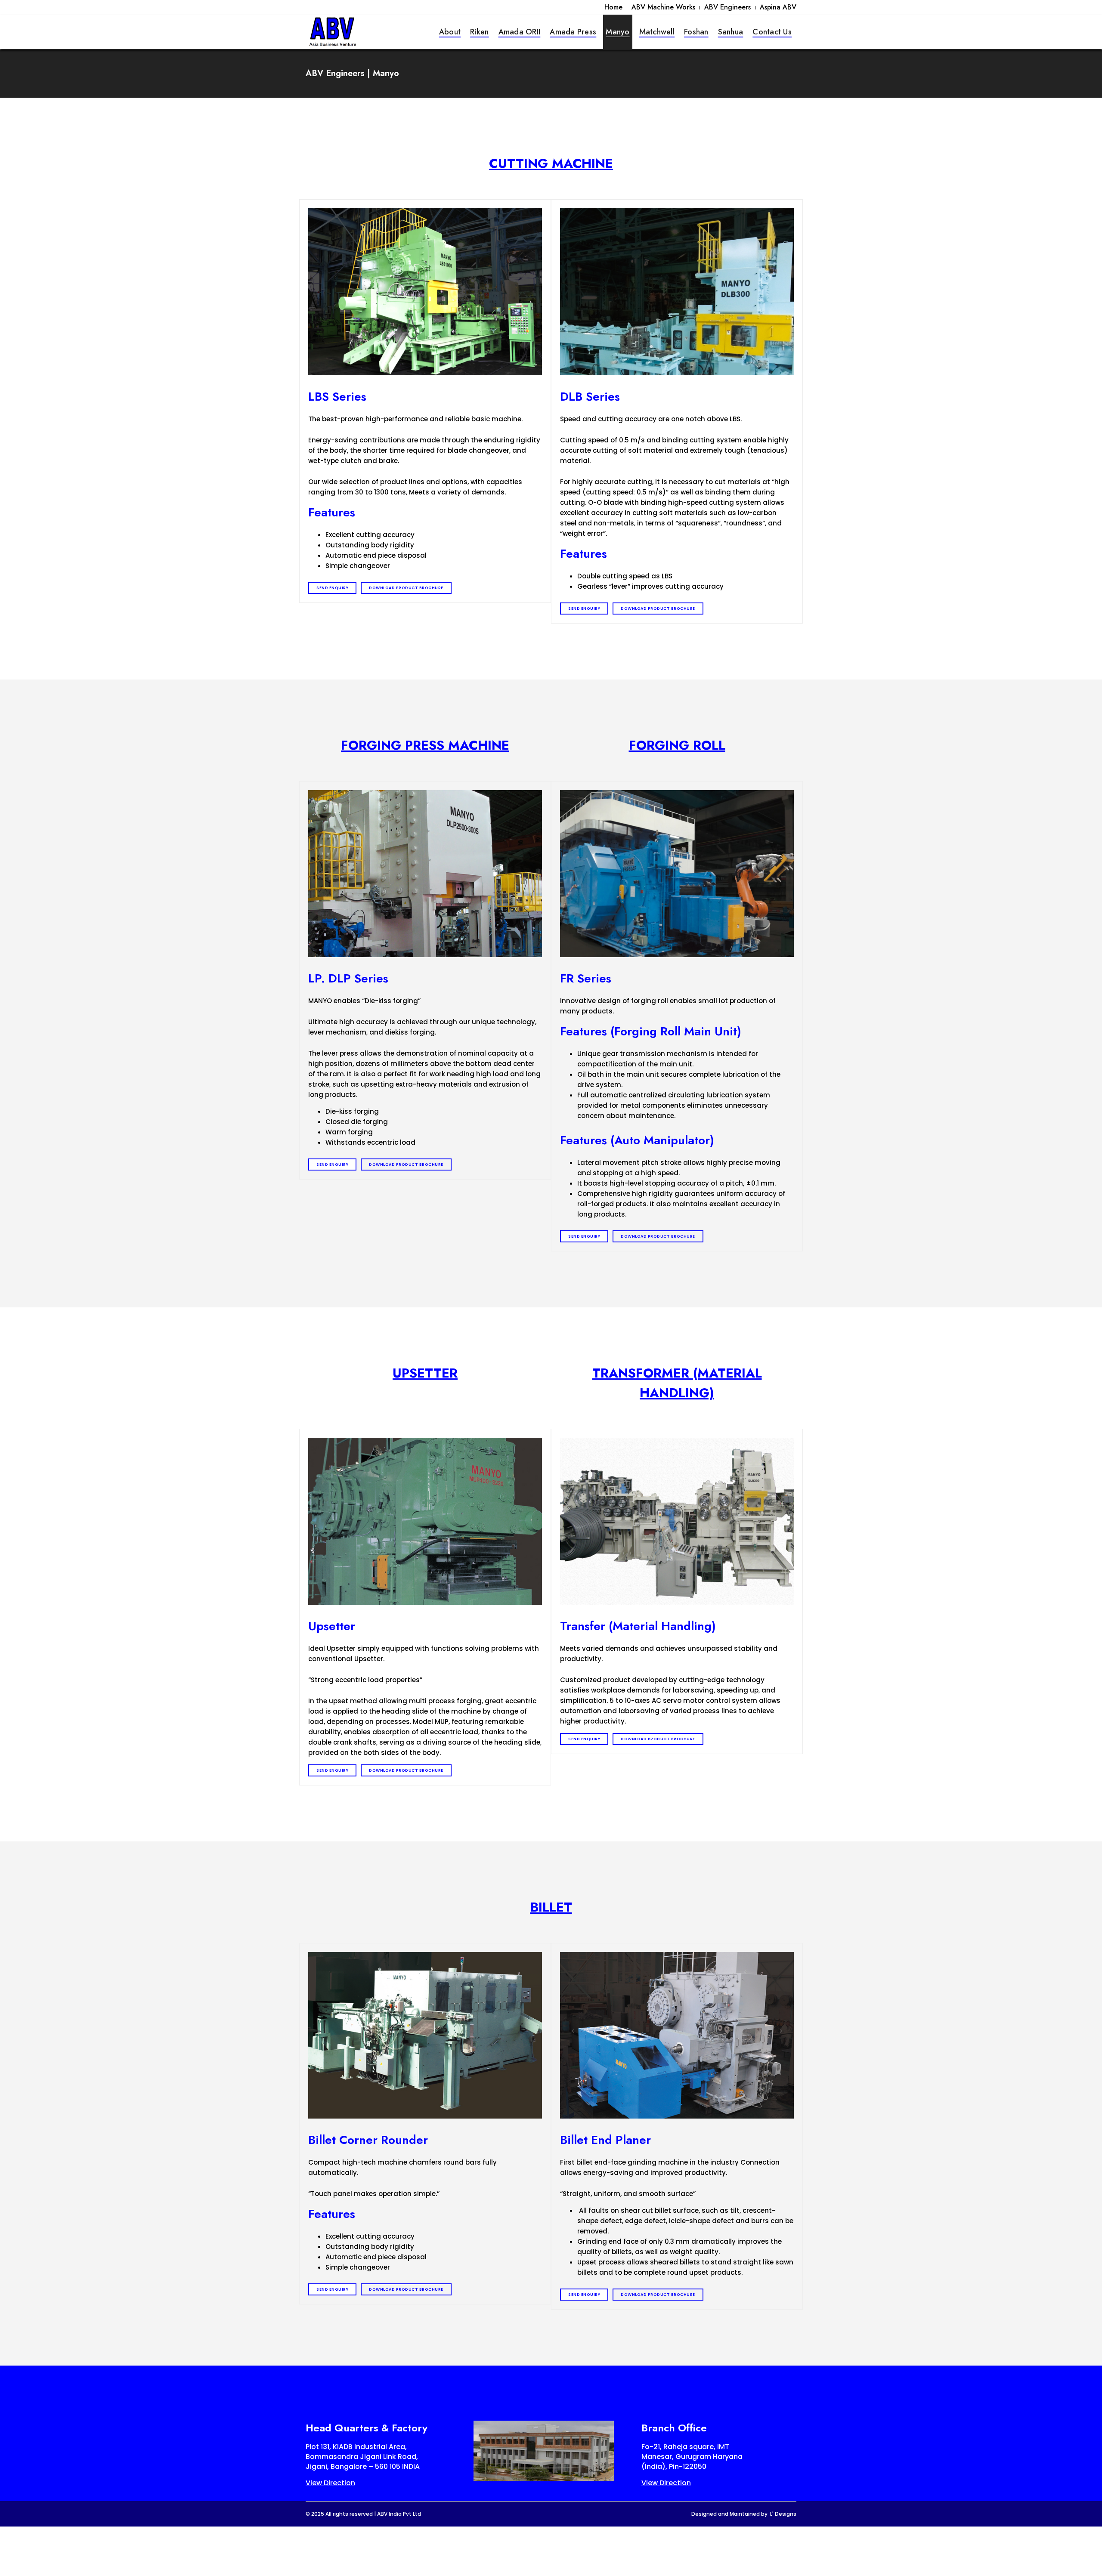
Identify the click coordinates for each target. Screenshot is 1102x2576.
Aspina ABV (778, 7)
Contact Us (772, 32)
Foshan (696, 32)
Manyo (618, 32)
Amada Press (573, 32)
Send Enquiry (332, 588)
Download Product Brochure (406, 588)
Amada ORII (520, 32)
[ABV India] (333, 31)
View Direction (330, 2483)
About (450, 32)
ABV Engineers (727, 7)
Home (613, 7)
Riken (479, 32)
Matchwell (657, 32)
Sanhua (731, 32)
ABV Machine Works (663, 7)
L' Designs (783, 2514)
